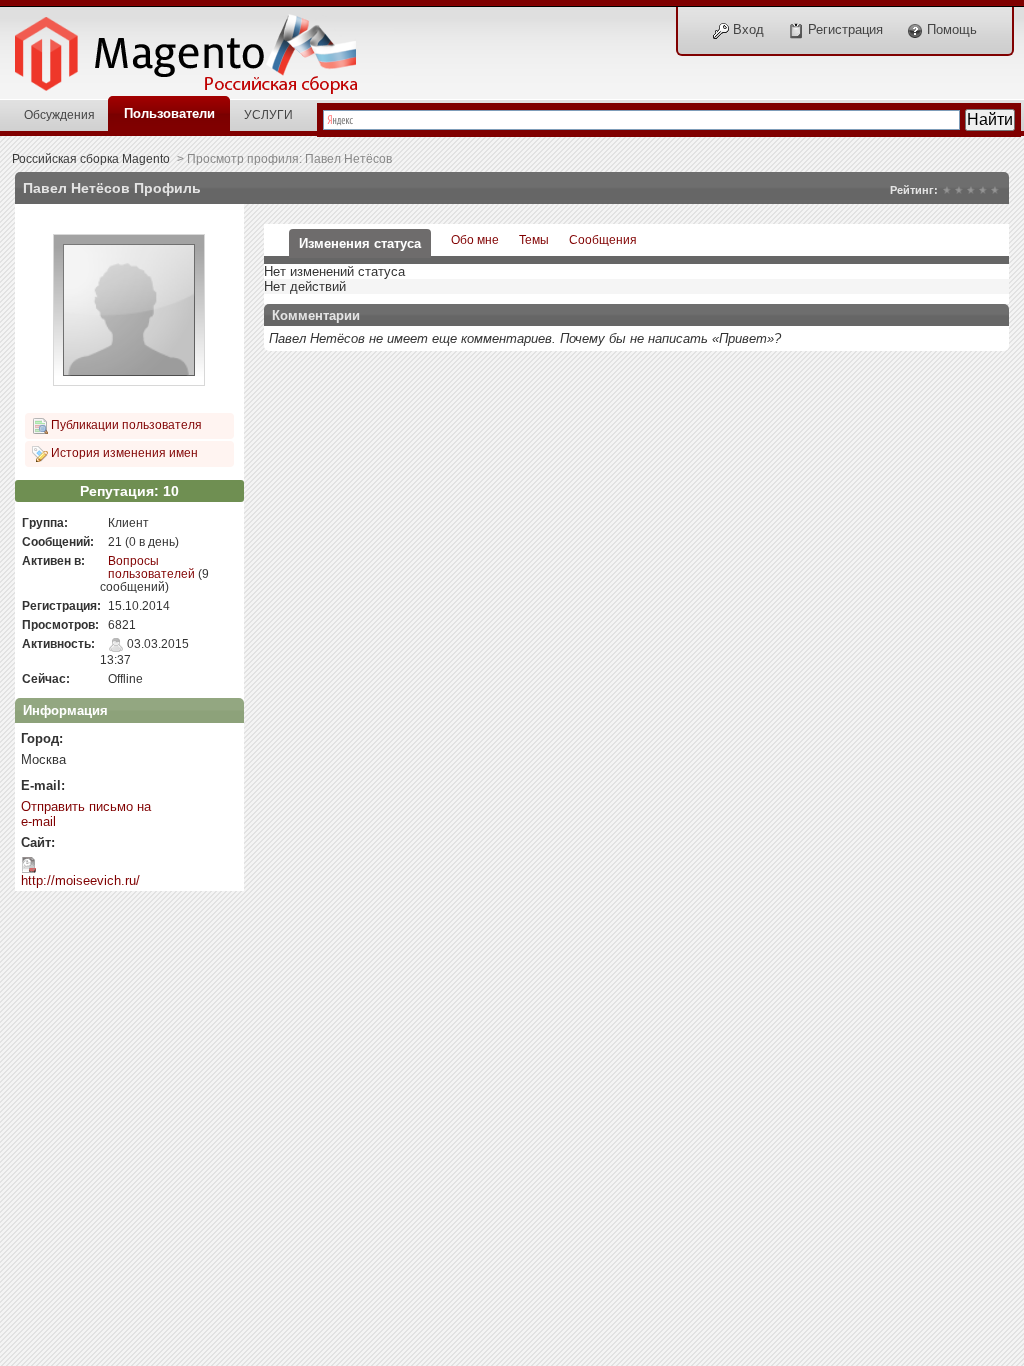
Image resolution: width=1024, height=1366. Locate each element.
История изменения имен (123, 452)
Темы (534, 239)
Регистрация (843, 29)
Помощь (950, 29)
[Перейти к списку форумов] (197, 48)
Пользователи (169, 113)
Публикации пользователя (125, 424)
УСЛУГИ (268, 114)
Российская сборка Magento (91, 158)
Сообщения (603, 239)
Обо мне (475, 239)
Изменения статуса (360, 243)
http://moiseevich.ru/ (80, 880)
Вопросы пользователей (151, 567)
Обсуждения (59, 114)
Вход (746, 29)
